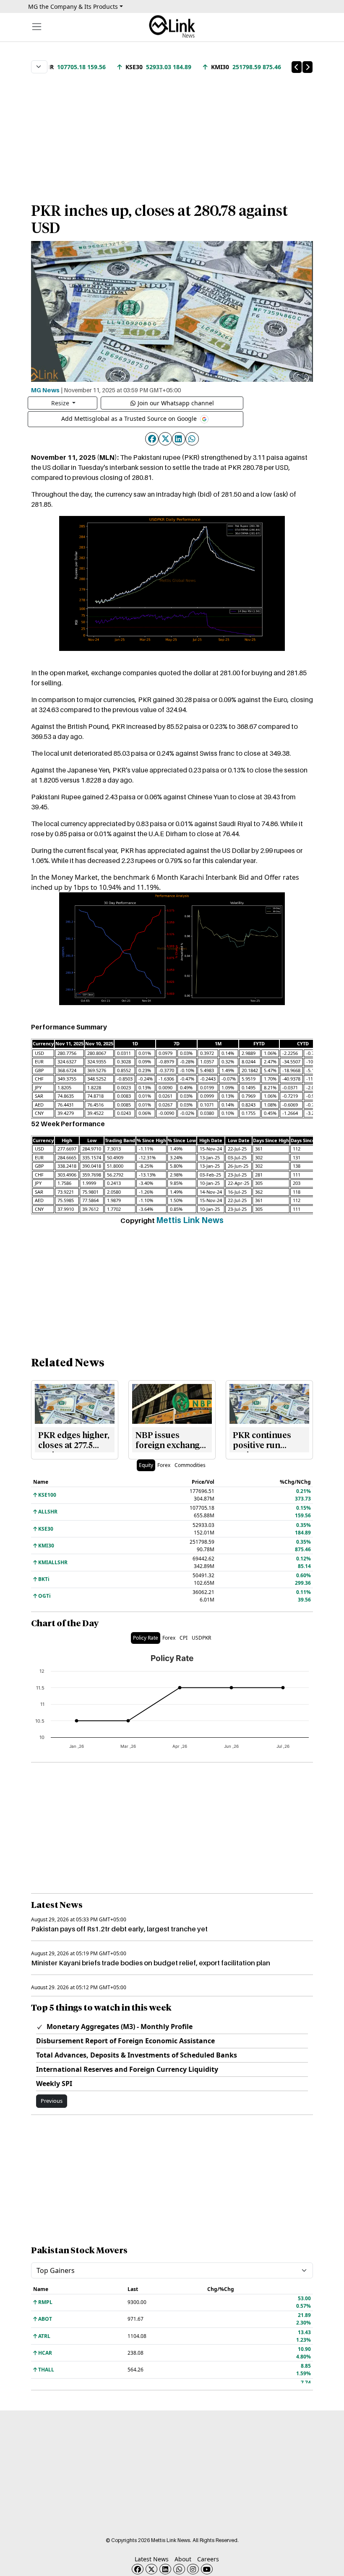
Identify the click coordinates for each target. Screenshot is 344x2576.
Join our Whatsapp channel (176, 403)
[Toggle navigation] (37, 27)
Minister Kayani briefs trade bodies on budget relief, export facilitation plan (151, 1963)
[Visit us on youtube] (207, 2569)
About (183, 2559)
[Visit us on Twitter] (151, 2569)
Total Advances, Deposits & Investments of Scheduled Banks (137, 2055)
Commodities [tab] (190, 1465)
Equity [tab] (146, 1465)
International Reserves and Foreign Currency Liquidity (127, 2069)
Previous (52, 2101)
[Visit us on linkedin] (165, 2569)
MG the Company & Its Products (73, 6)
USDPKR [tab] (201, 1638)
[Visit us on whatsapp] (179, 2569)
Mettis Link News (190, 1220)
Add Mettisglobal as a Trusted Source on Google (130, 419)
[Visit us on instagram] (193, 2569)
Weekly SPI (54, 2084)
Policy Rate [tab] (146, 1638)
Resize (61, 403)
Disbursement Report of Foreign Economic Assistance (125, 2041)
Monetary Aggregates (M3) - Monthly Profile (119, 2027)
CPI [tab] (184, 1638)
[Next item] (308, 67)
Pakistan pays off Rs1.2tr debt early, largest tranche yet (119, 1929)
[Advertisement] (172, 134)
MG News (45, 390)
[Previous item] (297, 67)
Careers (208, 2559)
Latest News (152, 2559)
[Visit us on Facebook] (138, 2569)
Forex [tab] (164, 1465)
